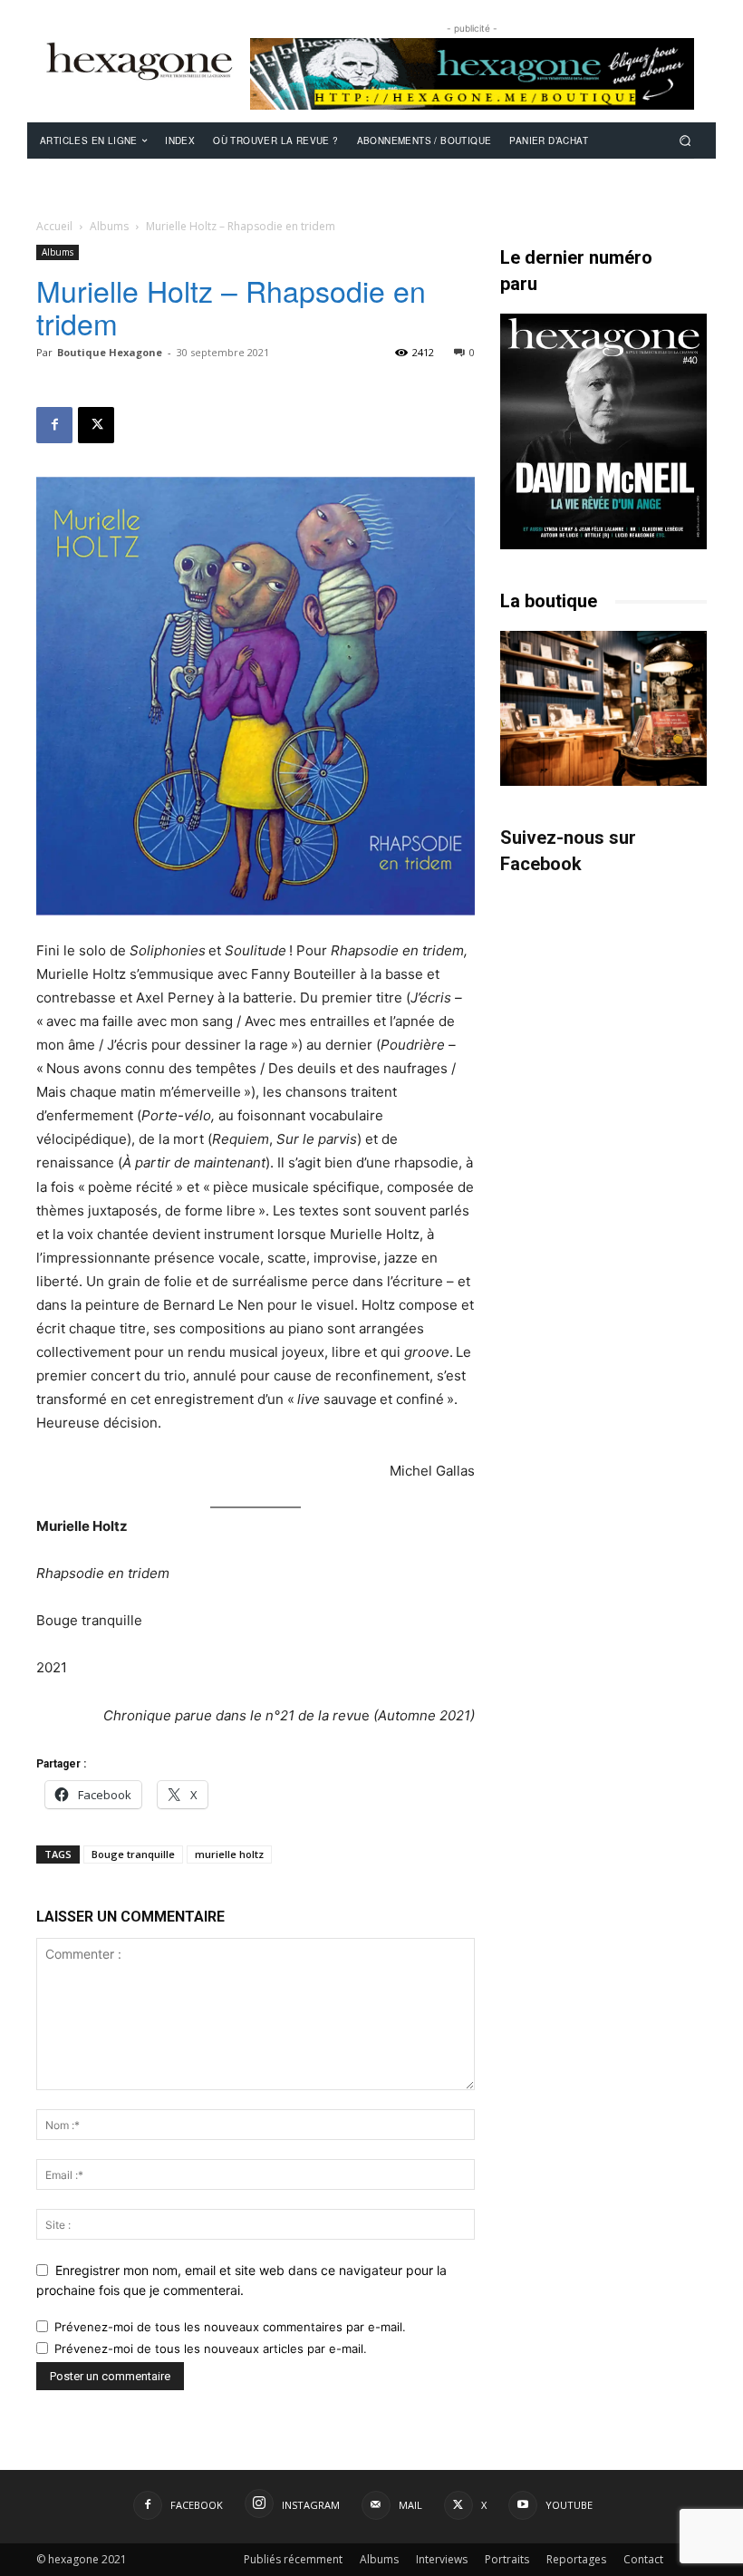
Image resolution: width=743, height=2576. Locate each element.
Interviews (442, 2559)
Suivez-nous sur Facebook (568, 851)
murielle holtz (229, 1854)
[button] (685, 140)
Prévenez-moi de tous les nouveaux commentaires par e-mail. (230, 2327)
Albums (109, 226)
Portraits (507, 2559)
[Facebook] (54, 425)
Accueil (54, 226)
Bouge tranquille (133, 1854)
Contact (643, 2559)
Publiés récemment (293, 2559)
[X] (96, 425)
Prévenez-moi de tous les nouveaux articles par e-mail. (211, 2348)
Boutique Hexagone (110, 352)
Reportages (576, 2559)
